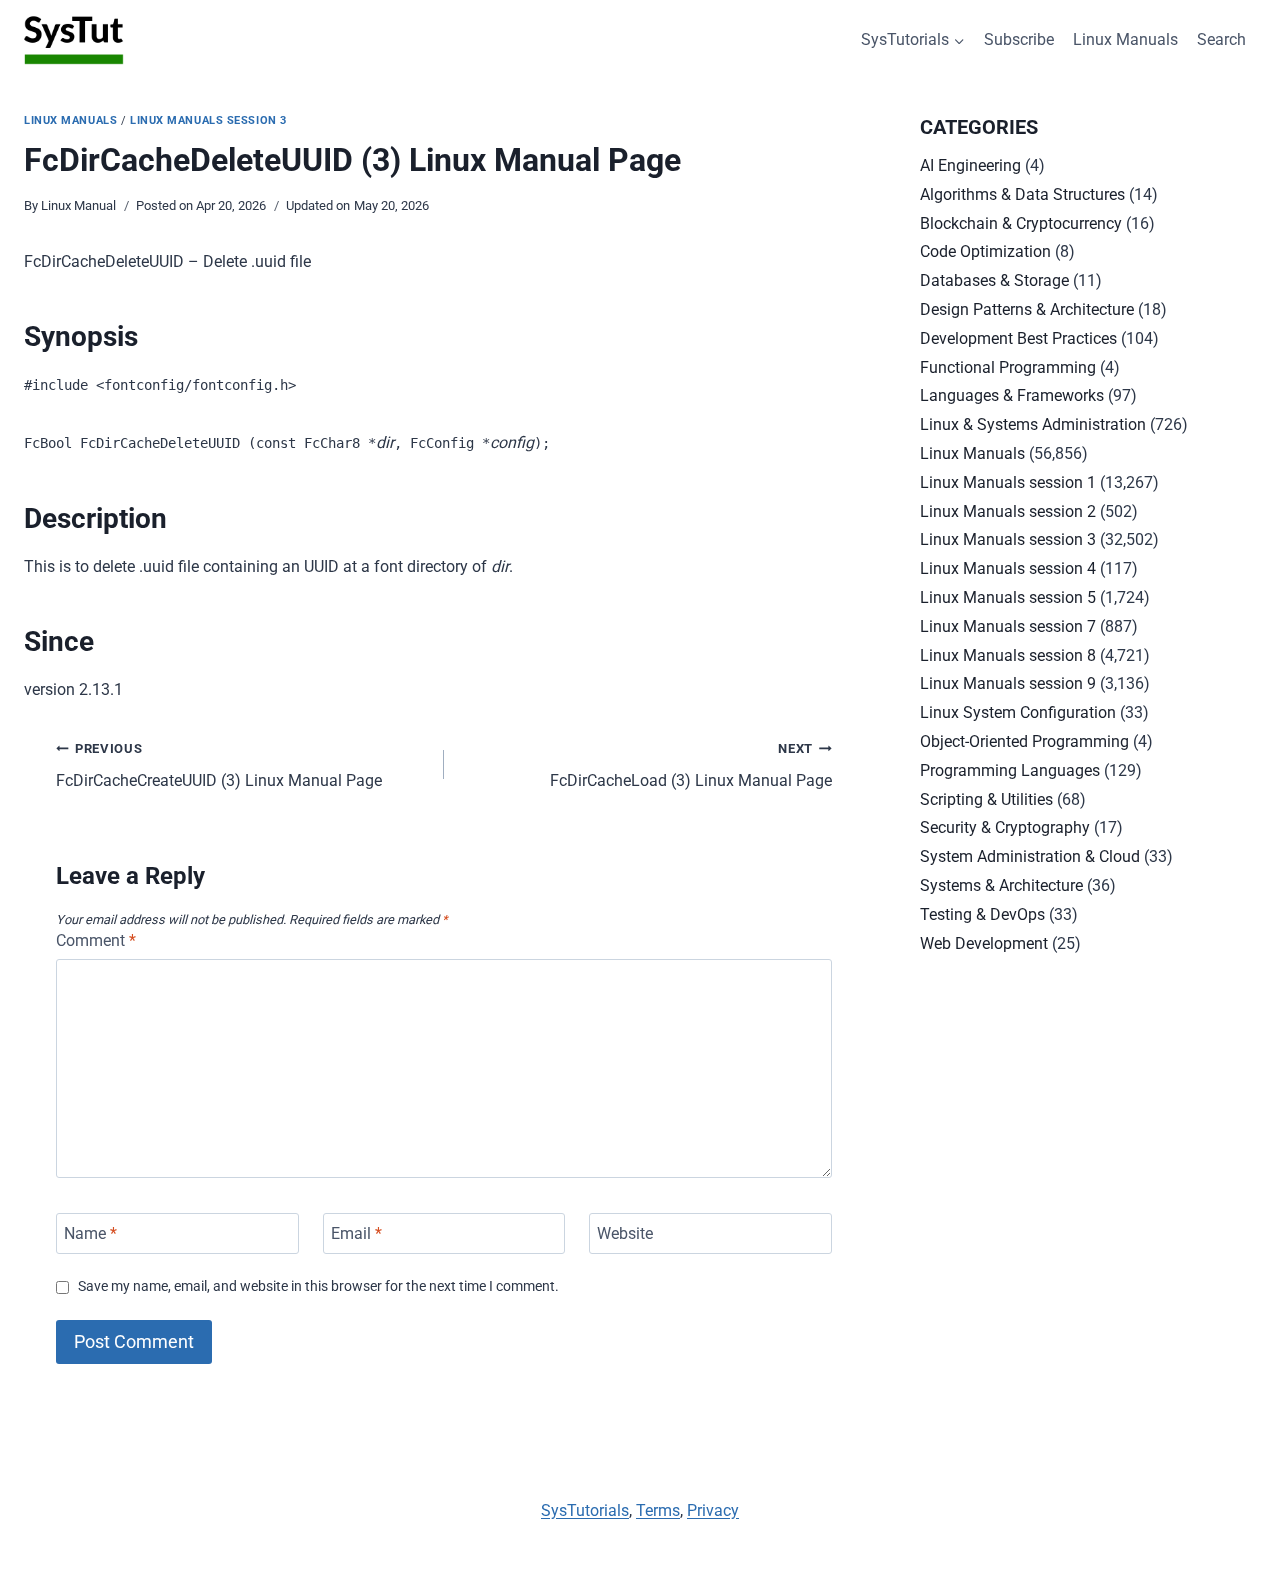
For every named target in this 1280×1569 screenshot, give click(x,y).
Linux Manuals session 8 (1008, 655)
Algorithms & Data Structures (1022, 194)
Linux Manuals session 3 (208, 120)
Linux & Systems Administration (1033, 424)
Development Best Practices (1018, 338)
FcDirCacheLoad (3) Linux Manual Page (691, 766)
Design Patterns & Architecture (1027, 309)
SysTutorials (585, 1510)
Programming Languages (1010, 770)
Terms (658, 1510)
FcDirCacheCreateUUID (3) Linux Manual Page (219, 766)
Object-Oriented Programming (1024, 741)
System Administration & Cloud (1030, 856)
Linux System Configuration (1018, 712)
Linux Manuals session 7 (1008, 626)
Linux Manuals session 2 (1008, 511)
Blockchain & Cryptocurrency (1021, 223)
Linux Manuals (1125, 39)
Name (90, 1233)
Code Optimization (985, 251)
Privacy (713, 1510)
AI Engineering (970, 165)
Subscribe (1019, 39)
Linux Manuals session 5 (1008, 597)
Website (625, 1233)
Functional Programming (1008, 367)
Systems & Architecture (1001, 885)
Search (1221, 39)
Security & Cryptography (1005, 827)
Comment (96, 940)
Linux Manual (78, 205)
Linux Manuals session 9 (1008, 683)
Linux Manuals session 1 (1008, 482)
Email (356, 1233)
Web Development (984, 943)
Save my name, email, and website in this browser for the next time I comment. (318, 1286)
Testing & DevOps (982, 914)
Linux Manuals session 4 (1008, 568)
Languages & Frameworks (1012, 395)
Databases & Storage (994, 280)
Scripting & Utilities (986, 799)
